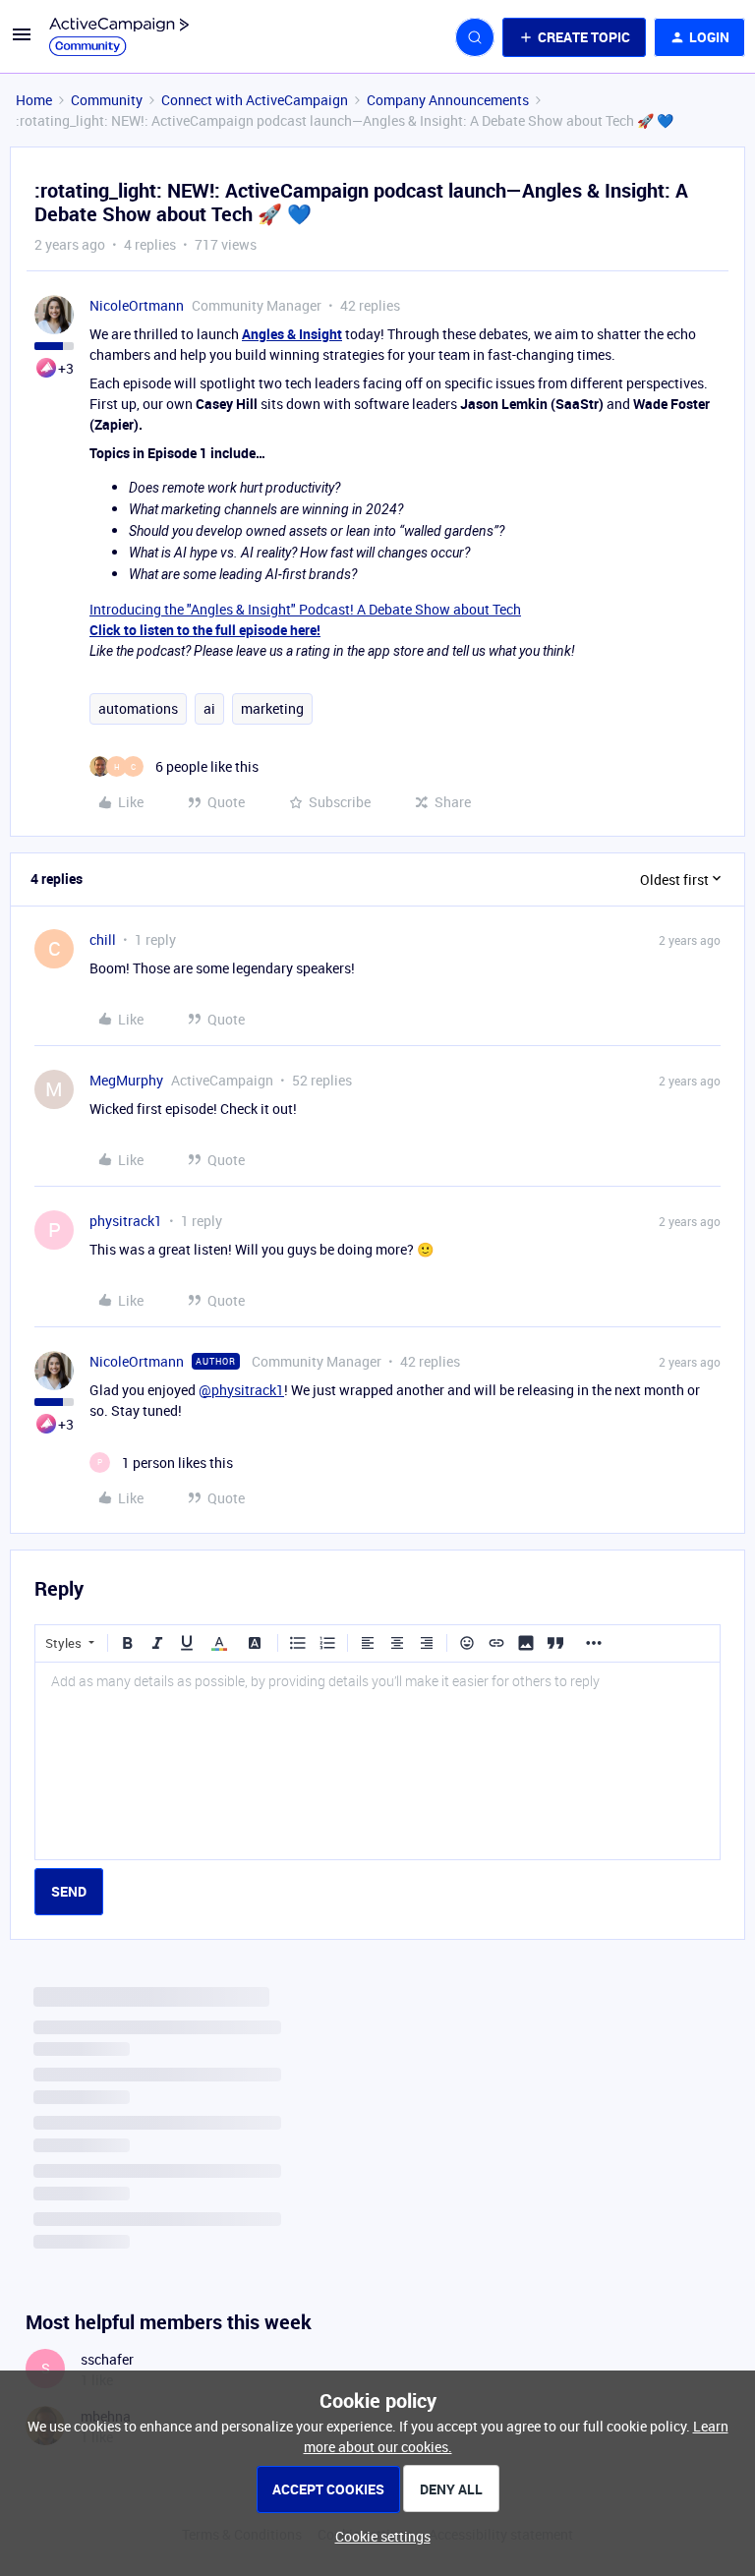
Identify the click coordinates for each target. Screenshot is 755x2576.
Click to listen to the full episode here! (205, 630)
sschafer (107, 2359)
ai (209, 708)
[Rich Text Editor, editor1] (377, 1761)
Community (107, 100)
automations (138, 708)
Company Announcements (448, 100)
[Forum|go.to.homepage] (119, 37)
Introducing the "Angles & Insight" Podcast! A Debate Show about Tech (305, 609)
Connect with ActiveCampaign (255, 100)
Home (34, 100)
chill (103, 939)
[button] (22, 41)
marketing (272, 708)
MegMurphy (126, 1080)
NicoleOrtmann (137, 305)
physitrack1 (126, 1221)
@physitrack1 (241, 1390)
